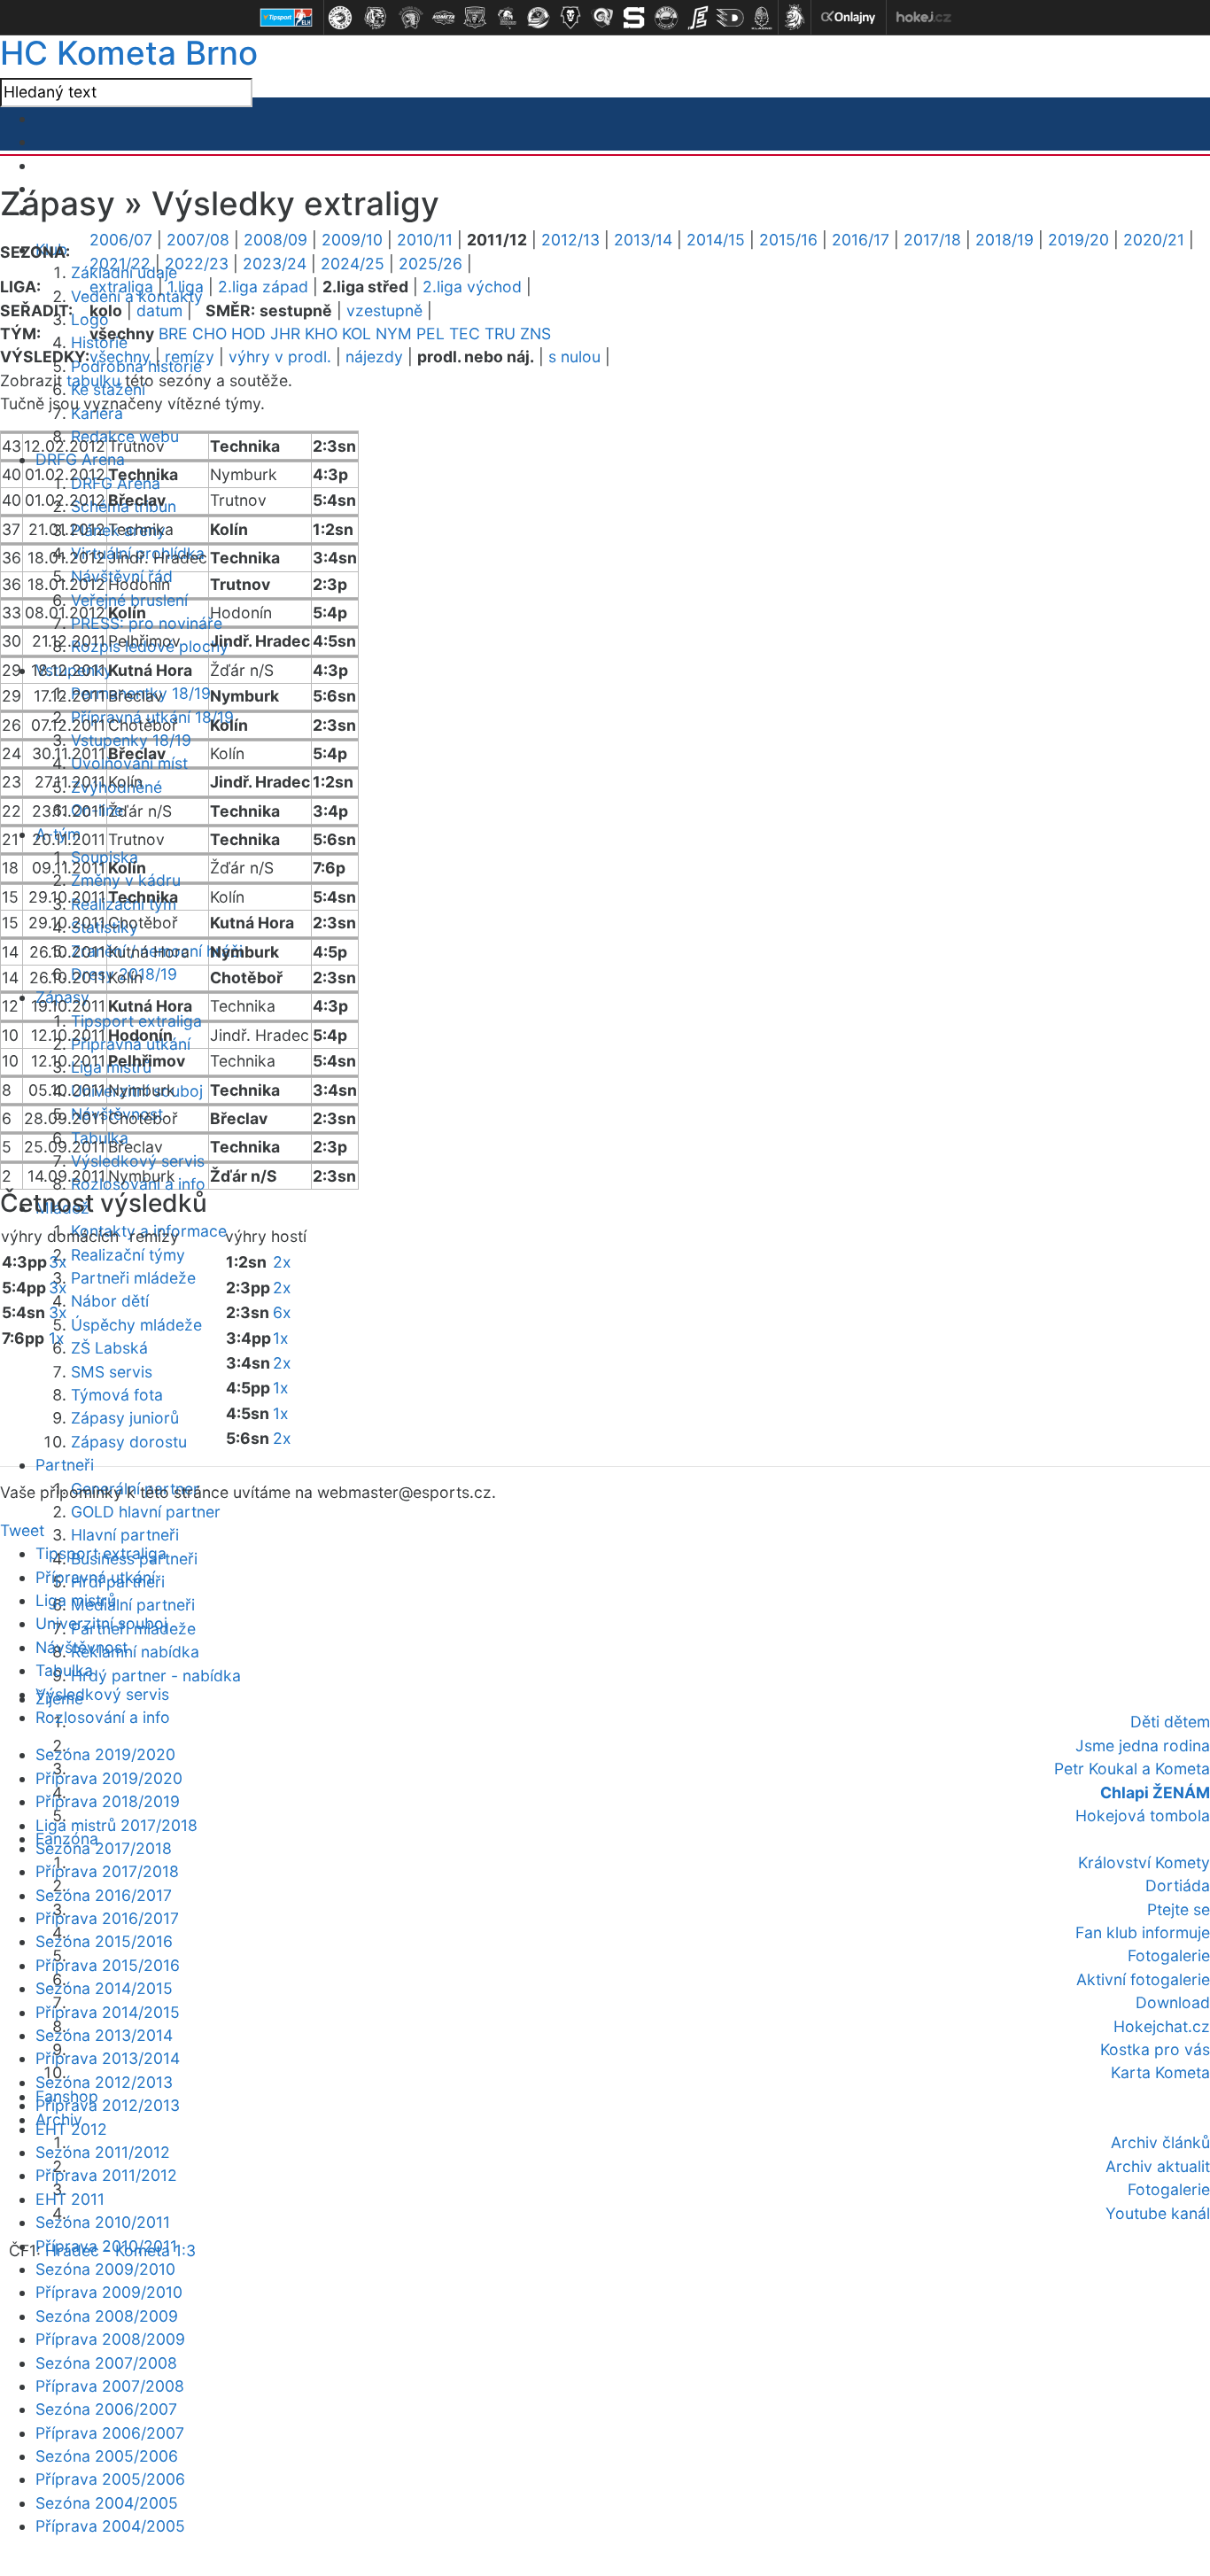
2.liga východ (472, 287)
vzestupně (384, 310)
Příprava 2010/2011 (106, 2246)
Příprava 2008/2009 (110, 2339)
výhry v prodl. (280, 357)
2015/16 (788, 240)
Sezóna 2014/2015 (104, 1988)
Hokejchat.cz (1162, 2026)
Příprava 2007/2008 (110, 2386)
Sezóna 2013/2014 (104, 2035)
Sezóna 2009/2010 (105, 2269)
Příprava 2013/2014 (108, 2058)
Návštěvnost (81, 1647)
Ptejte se (1179, 1909)
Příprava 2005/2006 (110, 2479)
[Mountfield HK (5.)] (475, 18)
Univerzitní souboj (101, 1623)
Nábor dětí (110, 1301)
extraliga (121, 287)
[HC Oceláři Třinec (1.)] (340, 18)
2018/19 (1004, 240)
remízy (190, 357)
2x (282, 1262)
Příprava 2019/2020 (109, 1778)
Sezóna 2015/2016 (104, 1941)
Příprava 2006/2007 (110, 2433)
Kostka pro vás (1155, 2049)
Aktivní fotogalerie (1143, 1979)
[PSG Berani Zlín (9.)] (602, 18)
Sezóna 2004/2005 (107, 2503)
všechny (120, 357)
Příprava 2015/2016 (108, 1965)
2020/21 (1154, 240)
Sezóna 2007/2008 (106, 2363)
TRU (500, 334)
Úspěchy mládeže (136, 1325)
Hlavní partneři (125, 1535)
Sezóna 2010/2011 (103, 2222)
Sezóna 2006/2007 (106, 2409)
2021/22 (120, 264)
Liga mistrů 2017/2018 (116, 1825)
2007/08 (198, 240)
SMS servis (112, 1372)
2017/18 (932, 240)
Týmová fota (117, 1395)
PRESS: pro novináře (147, 623)
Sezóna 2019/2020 (105, 1754)
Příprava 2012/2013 (108, 2105)
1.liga (186, 287)
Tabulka (64, 1670)
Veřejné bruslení (129, 600)
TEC (465, 334)
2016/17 (861, 240)
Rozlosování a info (103, 1717)
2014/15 (716, 240)
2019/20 (1078, 240)
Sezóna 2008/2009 (107, 2316)
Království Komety (1144, 1862)
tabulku (93, 380)
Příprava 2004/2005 (110, 2526)
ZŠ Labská (109, 1348)
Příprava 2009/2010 (109, 2292)
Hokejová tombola (1143, 1816)
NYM (394, 334)
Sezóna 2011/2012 (103, 2152)
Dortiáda (1178, 1885)
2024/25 (353, 264)
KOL (357, 334)
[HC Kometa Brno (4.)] (443, 18)
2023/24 (275, 264)
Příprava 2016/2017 (107, 1918)
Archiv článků (1160, 2142)
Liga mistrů (76, 1600)
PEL (430, 334)
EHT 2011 (70, 2199)
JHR (285, 334)
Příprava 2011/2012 (106, 2175)
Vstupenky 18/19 (131, 740)
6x (282, 1312)
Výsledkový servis (138, 1161)
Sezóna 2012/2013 (104, 2082)
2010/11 (425, 240)
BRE (173, 334)
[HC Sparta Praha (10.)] (634, 18)
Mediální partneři (133, 1605)
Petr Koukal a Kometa (1132, 1769)
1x (57, 1338)
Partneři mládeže (133, 1278)
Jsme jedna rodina (1143, 1746)
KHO (321, 334)
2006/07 (121, 240)
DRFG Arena (80, 459)
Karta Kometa (1160, 2072)
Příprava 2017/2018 (107, 1871)
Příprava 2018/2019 (108, 1801)
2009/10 (352, 240)
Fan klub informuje (1143, 1932)
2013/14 (643, 240)
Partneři (65, 1465)
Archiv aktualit (1158, 2166)
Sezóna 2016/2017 (104, 1895)
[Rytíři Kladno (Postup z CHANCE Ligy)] (762, 18)
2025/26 (430, 264)
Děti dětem (1170, 1722)
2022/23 (197, 264)
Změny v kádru (126, 880)
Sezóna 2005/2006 (107, 2456)
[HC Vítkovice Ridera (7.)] (539, 18)
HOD (248, 334)
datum (159, 310)
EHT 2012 (71, 2129)
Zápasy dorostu (129, 1442)
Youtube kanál (1158, 2213)
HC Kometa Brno (129, 53)
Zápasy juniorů (125, 1418)
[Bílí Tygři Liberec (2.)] (376, 18)
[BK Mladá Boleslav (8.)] (570, 18)
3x (58, 1262)
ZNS (535, 334)
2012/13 (570, 240)
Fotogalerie (1169, 1955)
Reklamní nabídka (135, 1652)
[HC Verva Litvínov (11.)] (666, 18)
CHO (209, 334)
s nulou (574, 357)
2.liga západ (263, 287)
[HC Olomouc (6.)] (507, 18)
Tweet (22, 1530)
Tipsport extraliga (136, 1021)
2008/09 (275, 240)
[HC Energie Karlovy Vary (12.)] (698, 18)
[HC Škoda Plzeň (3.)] (411, 18)
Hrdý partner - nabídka (156, 1676)
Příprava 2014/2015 (108, 2012)
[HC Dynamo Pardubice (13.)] (730, 18)
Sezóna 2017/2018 (104, 1848)
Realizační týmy (128, 1255)
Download (1173, 2002)
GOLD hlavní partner (146, 1512)
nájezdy (374, 357)
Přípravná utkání (95, 1577)
